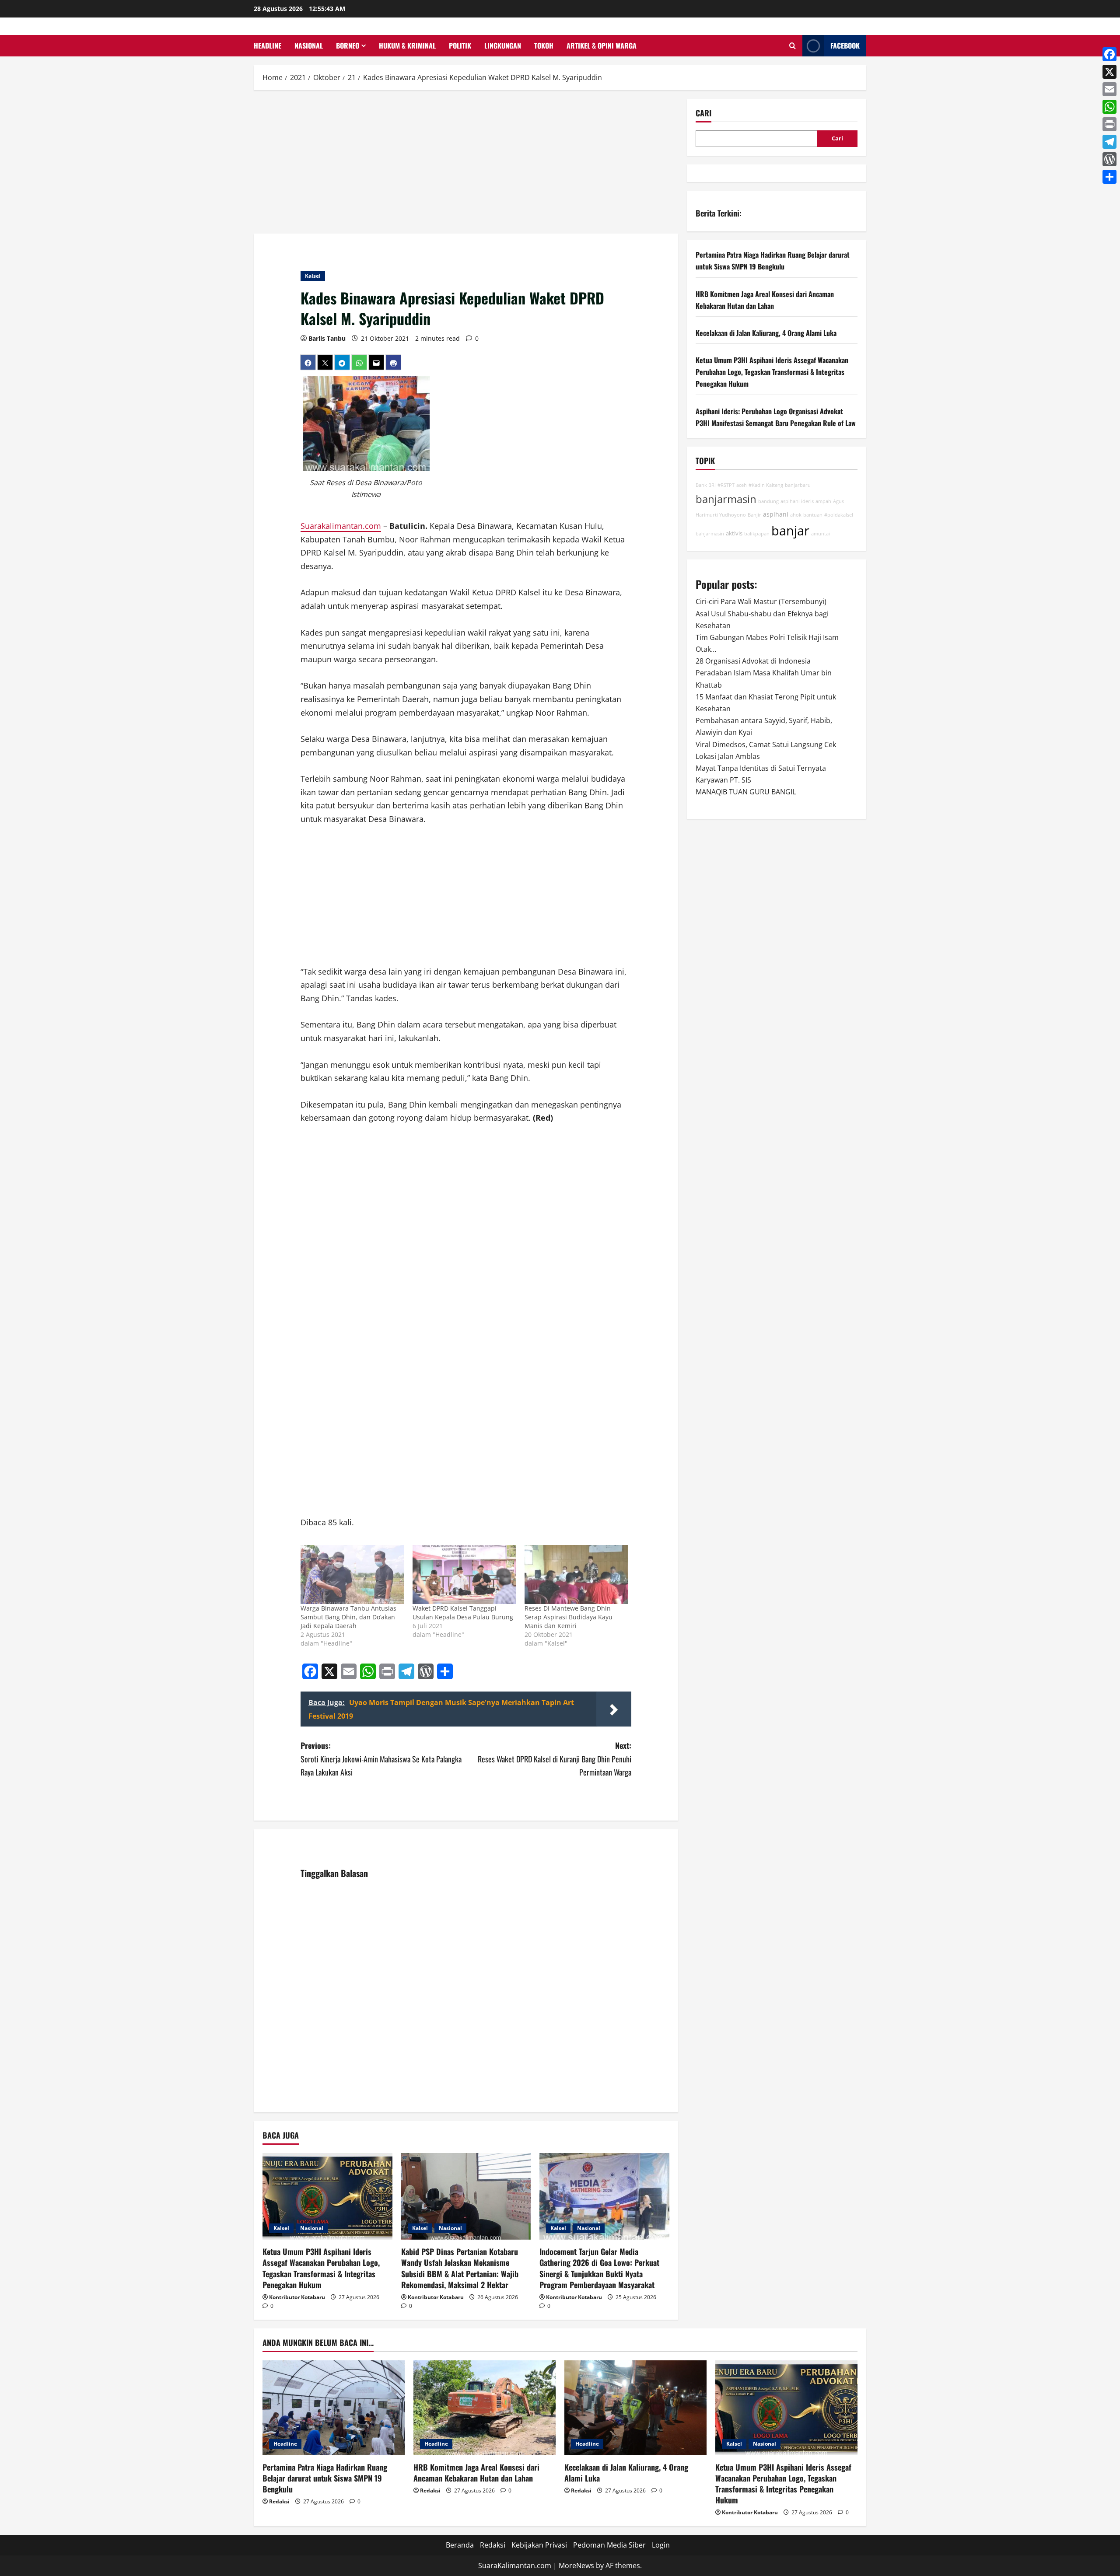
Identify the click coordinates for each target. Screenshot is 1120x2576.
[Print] (1109, 124)
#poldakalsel (839, 515)
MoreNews (576, 2566)
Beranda (460, 2545)
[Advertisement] (466, 164)
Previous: (381, 1759)
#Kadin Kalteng (766, 486)
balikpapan (757, 534)
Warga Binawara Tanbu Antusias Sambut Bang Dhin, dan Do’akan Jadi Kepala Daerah (348, 1617)
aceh (742, 486)
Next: (555, 1759)
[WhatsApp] (1109, 107)
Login (661, 2545)
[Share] (1109, 177)
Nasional (309, 45)
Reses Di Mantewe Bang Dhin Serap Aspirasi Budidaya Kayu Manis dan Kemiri (569, 1617)
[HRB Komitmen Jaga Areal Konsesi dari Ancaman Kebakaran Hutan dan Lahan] (485, 2408)
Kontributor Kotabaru (297, 2297)
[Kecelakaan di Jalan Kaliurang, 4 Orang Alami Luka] (635, 2408)
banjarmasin (726, 500)
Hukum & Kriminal (407, 45)
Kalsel (313, 276)
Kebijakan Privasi (539, 2545)
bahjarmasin (710, 534)
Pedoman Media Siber (609, 2545)
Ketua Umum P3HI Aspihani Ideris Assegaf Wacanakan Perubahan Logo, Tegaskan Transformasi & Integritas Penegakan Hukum (321, 2268)
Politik (460, 45)
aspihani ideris (797, 502)
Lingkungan (503, 45)
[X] (1109, 72)
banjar (790, 531)
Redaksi (279, 2501)
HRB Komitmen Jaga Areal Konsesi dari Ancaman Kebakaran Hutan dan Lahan (476, 2473)
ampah (823, 502)
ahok (796, 515)
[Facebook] (1109, 54)
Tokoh (544, 45)
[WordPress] (1109, 159)
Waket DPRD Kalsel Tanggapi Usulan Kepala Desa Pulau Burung (463, 1613)
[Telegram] (1109, 142)
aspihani (776, 514)
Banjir (754, 515)
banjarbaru (798, 486)
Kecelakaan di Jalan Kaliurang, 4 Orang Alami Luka (766, 333)
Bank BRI (706, 486)
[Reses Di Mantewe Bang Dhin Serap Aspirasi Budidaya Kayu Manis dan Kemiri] (576, 1575)
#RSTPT (726, 486)
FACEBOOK (845, 45)
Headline (268, 45)
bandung (768, 502)
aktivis (734, 534)
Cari (703, 113)
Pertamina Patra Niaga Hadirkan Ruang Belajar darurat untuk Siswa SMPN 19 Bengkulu (325, 2478)
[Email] (1109, 89)
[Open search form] (793, 46)
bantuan (813, 515)
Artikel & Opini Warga (602, 45)
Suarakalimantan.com (341, 526)
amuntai (821, 534)
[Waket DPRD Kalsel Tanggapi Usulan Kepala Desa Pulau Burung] (464, 1575)
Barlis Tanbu (327, 338)
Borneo (348, 45)
